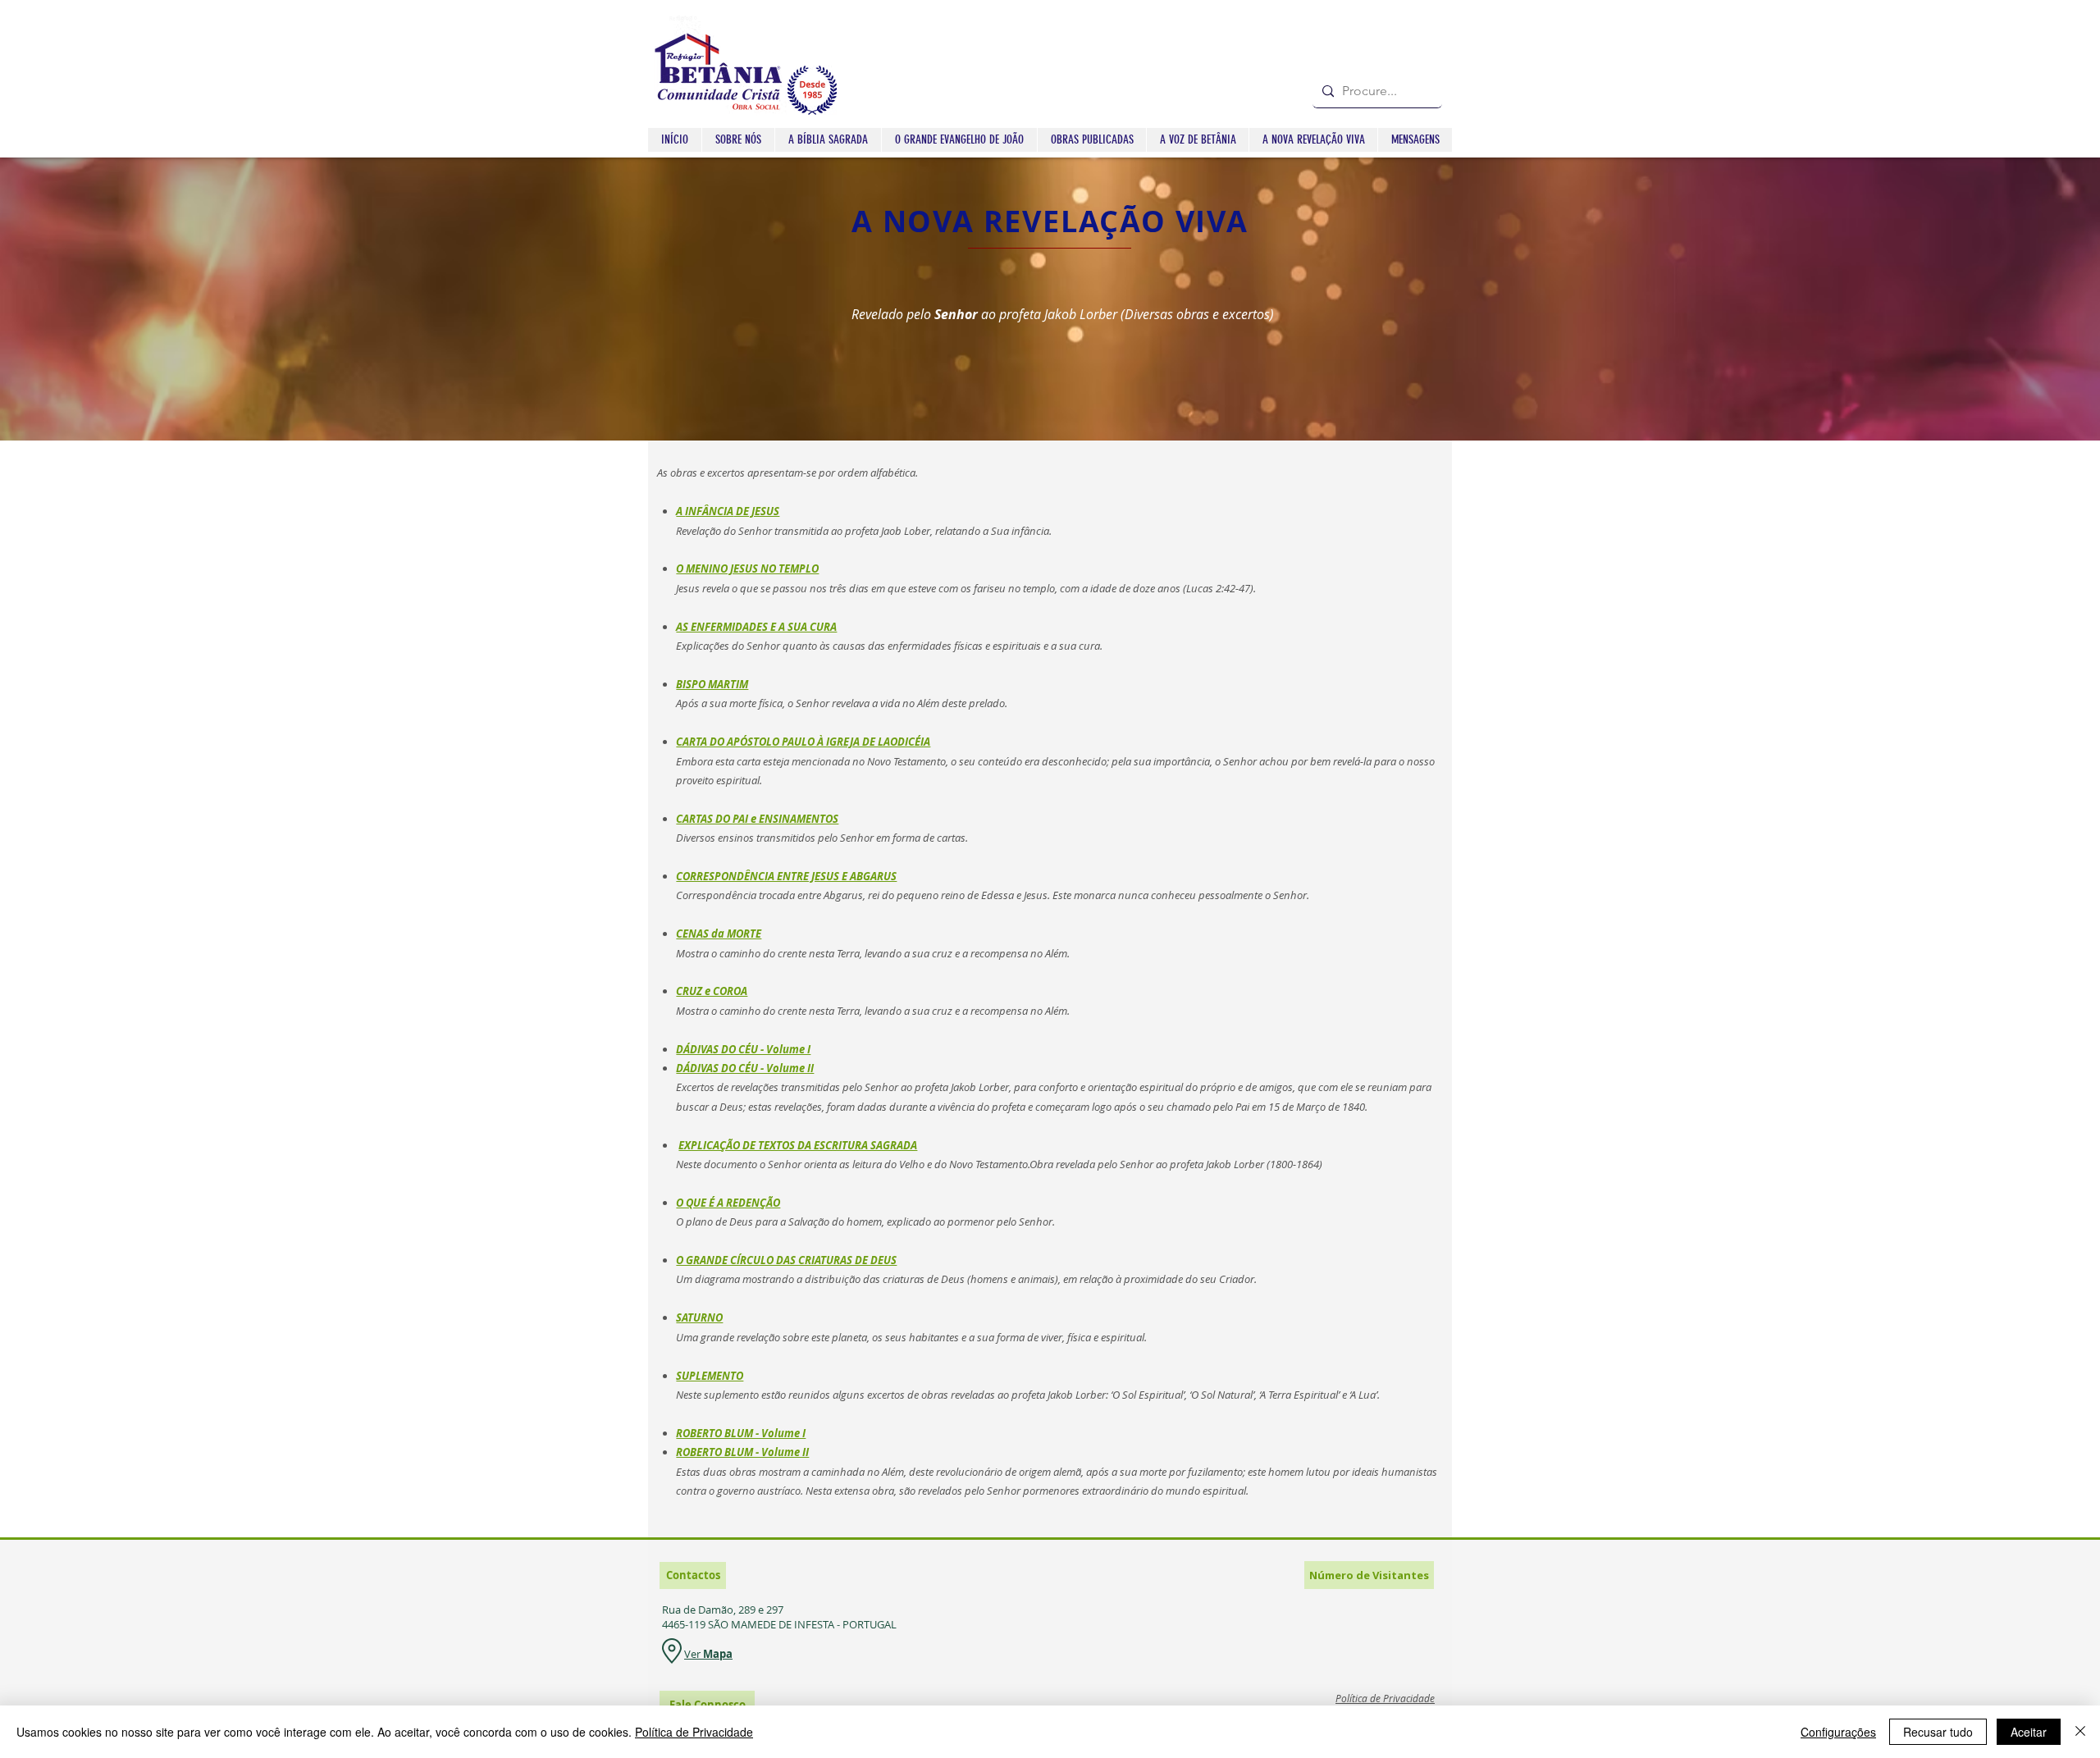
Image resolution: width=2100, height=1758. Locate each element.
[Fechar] (2080, 1732)
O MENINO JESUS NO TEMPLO (747, 568)
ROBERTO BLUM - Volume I (741, 1433)
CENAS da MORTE (719, 934)
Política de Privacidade (694, 1732)
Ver (694, 1654)
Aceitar (2029, 1732)
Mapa (718, 1654)
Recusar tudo (1938, 1732)
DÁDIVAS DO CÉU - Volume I (743, 1049)
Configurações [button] (1838, 1732)
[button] (828, 140)
